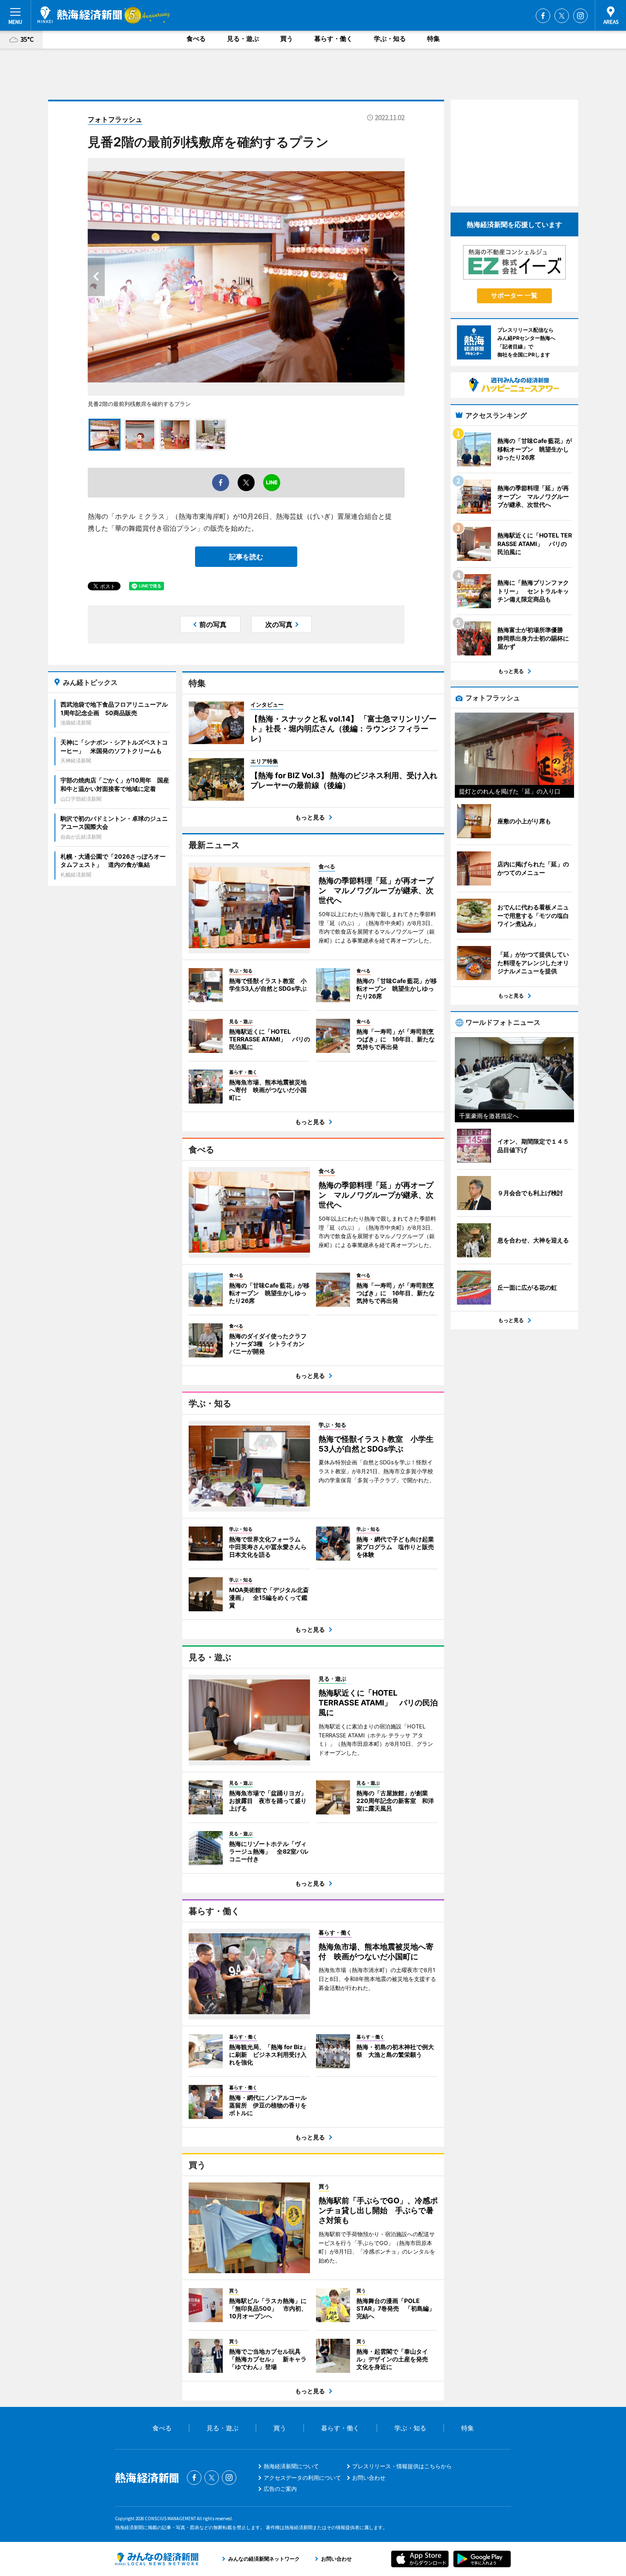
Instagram (580, 16)
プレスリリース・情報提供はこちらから (402, 2466)
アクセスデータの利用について (302, 2478)
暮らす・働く (333, 39)
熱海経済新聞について (291, 2466)
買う (287, 39)
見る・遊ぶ (243, 39)
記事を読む (246, 557)
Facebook (543, 16)
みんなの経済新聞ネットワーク (157, 2559)
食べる (196, 39)
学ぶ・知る (390, 39)
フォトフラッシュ (115, 119)
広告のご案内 (280, 2489)
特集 (434, 39)
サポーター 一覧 (514, 295)
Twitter (562, 16)
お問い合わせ (369, 2478)
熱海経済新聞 (80, 15)
